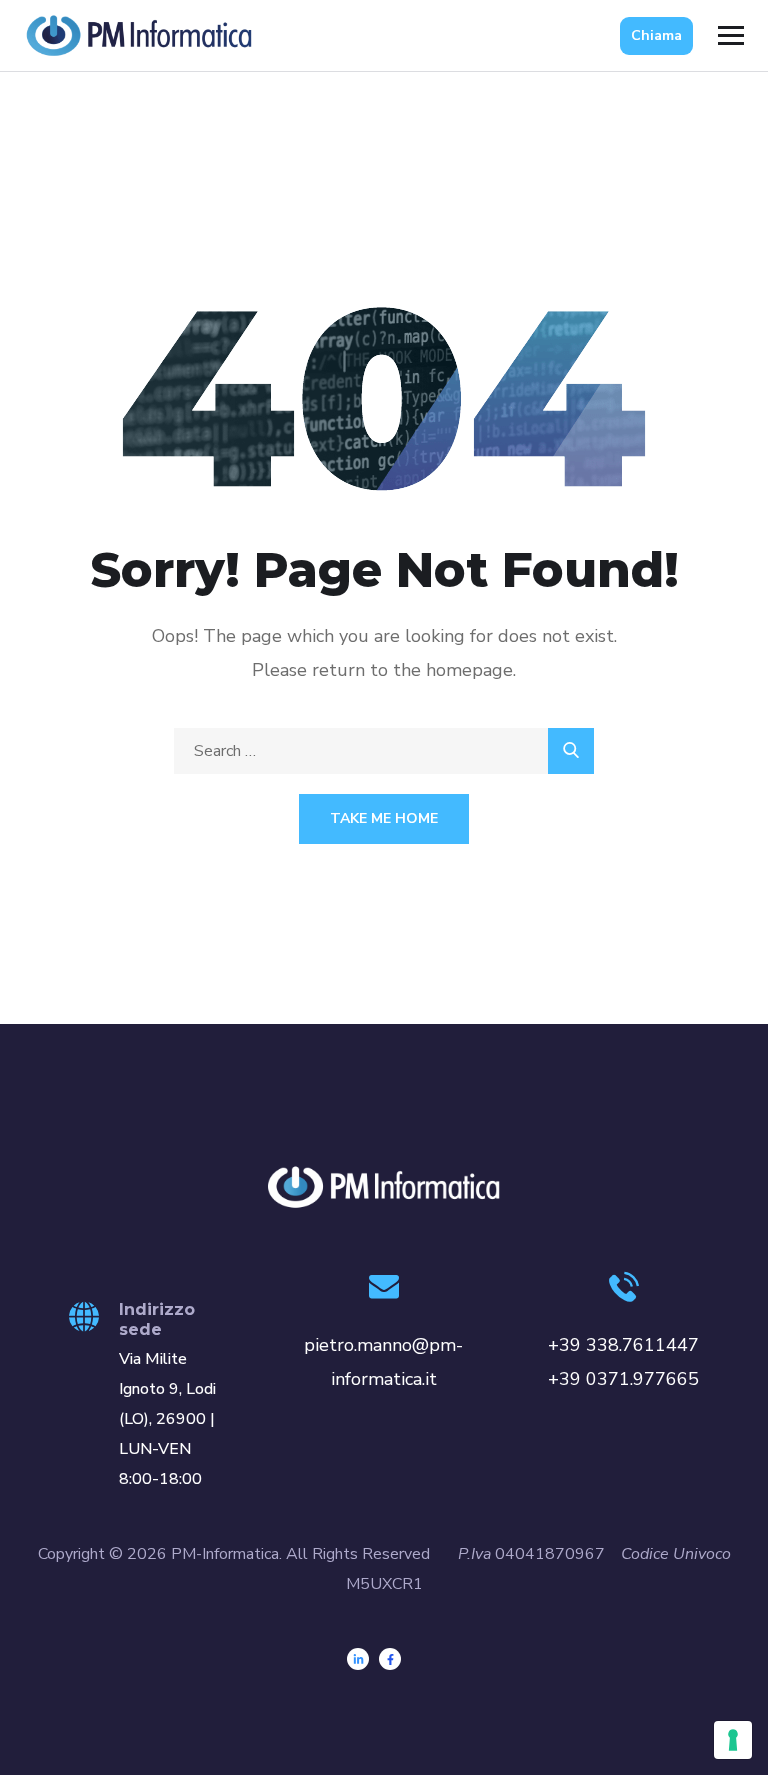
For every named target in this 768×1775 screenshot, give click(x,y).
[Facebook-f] (390, 1659)
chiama (656, 35)
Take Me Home (384, 818)
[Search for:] (384, 751)
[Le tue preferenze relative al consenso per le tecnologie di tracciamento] (733, 1740)
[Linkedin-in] (358, 1659)
